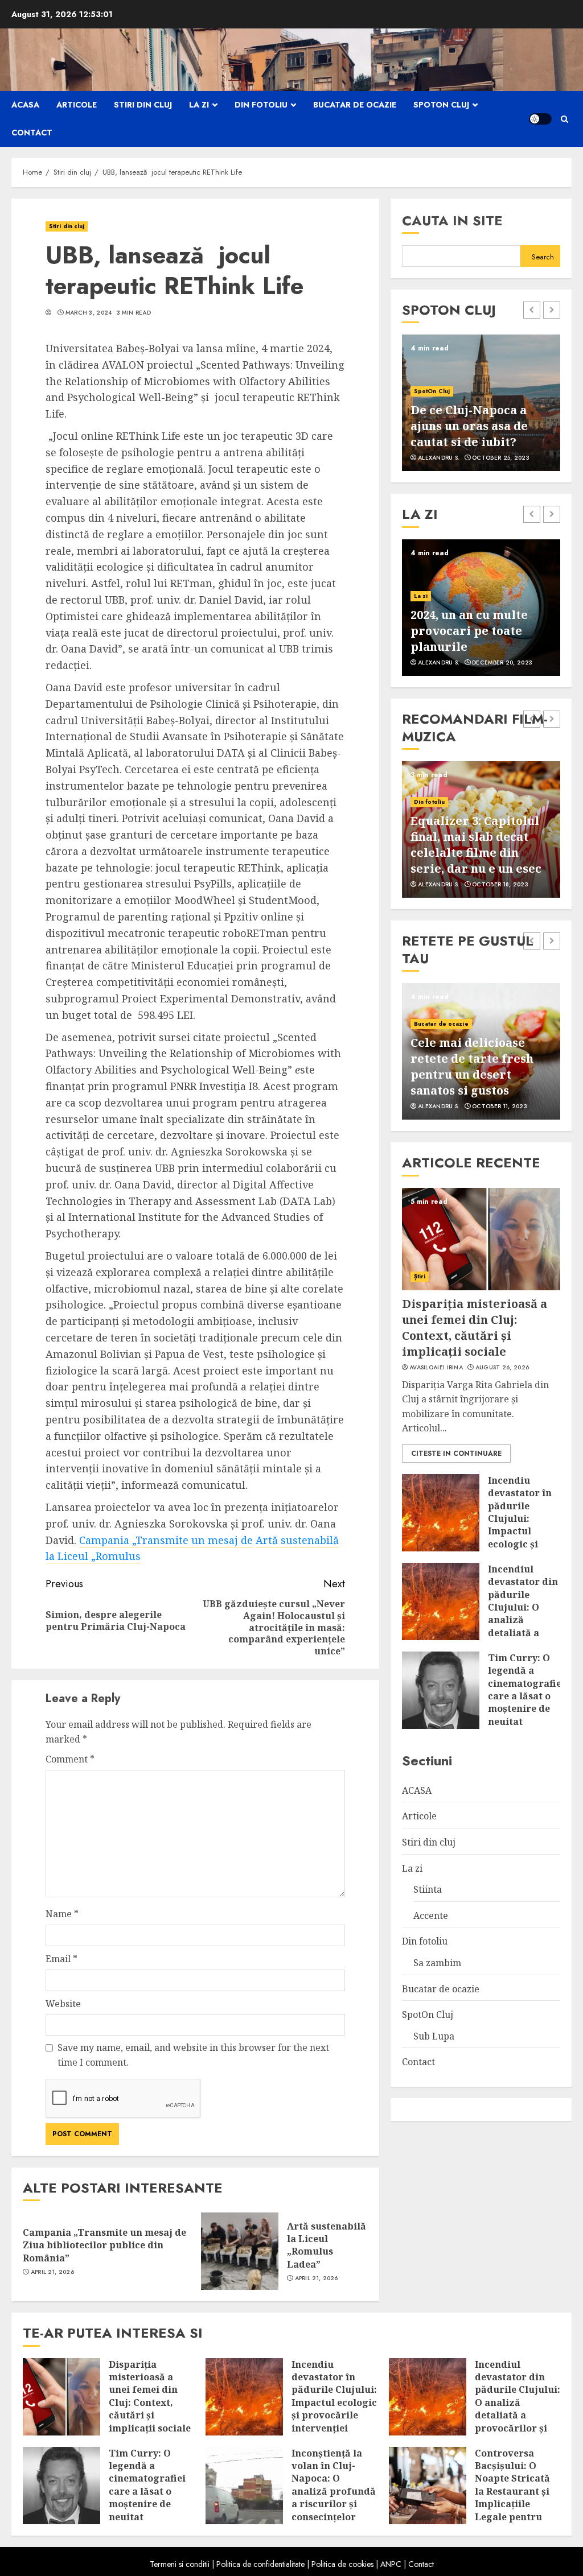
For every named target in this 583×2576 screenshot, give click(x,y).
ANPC (391, 2564)
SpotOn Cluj (441, 105)
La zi (199, 105)
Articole (77, 105)
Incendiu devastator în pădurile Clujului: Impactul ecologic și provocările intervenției (520, 1525)
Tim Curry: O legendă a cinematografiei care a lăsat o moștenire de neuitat (526, 1690)
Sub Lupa (434, 2036)
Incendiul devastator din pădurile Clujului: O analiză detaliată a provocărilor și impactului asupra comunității (523, 1626)
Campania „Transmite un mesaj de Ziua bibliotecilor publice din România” (104, 2245)
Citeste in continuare (456, 1454)
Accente (431, 1916)
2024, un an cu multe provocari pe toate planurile (469, 631)
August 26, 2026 (502, 1368)
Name (62, 1914)
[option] (481, 403)
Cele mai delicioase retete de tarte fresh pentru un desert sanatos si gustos (472, 1066)
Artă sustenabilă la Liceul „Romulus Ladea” (327, 2245)
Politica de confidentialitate (260, 2564)
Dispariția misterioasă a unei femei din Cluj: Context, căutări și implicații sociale (475, 1328)
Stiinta (428, 1889)
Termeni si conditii (180, 2564)
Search (543, 257)
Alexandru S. (439, 458)
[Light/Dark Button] (540, 119)
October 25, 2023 (501, 458)
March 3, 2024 (89, 313)
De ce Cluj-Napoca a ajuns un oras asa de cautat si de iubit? (469, 426)
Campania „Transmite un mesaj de (166, 1540)
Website (63, 2004)
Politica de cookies (342, 2564)
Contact (32, 133)
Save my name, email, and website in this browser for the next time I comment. (193, 2055)
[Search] (564, 119)
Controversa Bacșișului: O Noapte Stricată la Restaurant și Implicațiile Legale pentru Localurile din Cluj (512, 2498)
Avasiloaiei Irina (436, 1368)
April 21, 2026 (52, 2272)
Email (61, 1959)
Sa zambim (437, 1963)
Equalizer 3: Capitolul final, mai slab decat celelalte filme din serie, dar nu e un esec (476, 845)
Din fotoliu (261, 105)
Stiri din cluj (143, 105)
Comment (70, 1759)
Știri (420, 1276)
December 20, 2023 (502, 663)
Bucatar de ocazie (355, 105)
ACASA (25, 105)
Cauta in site (452, 220)
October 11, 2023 (500, 1107)
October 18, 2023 (500, 885)
